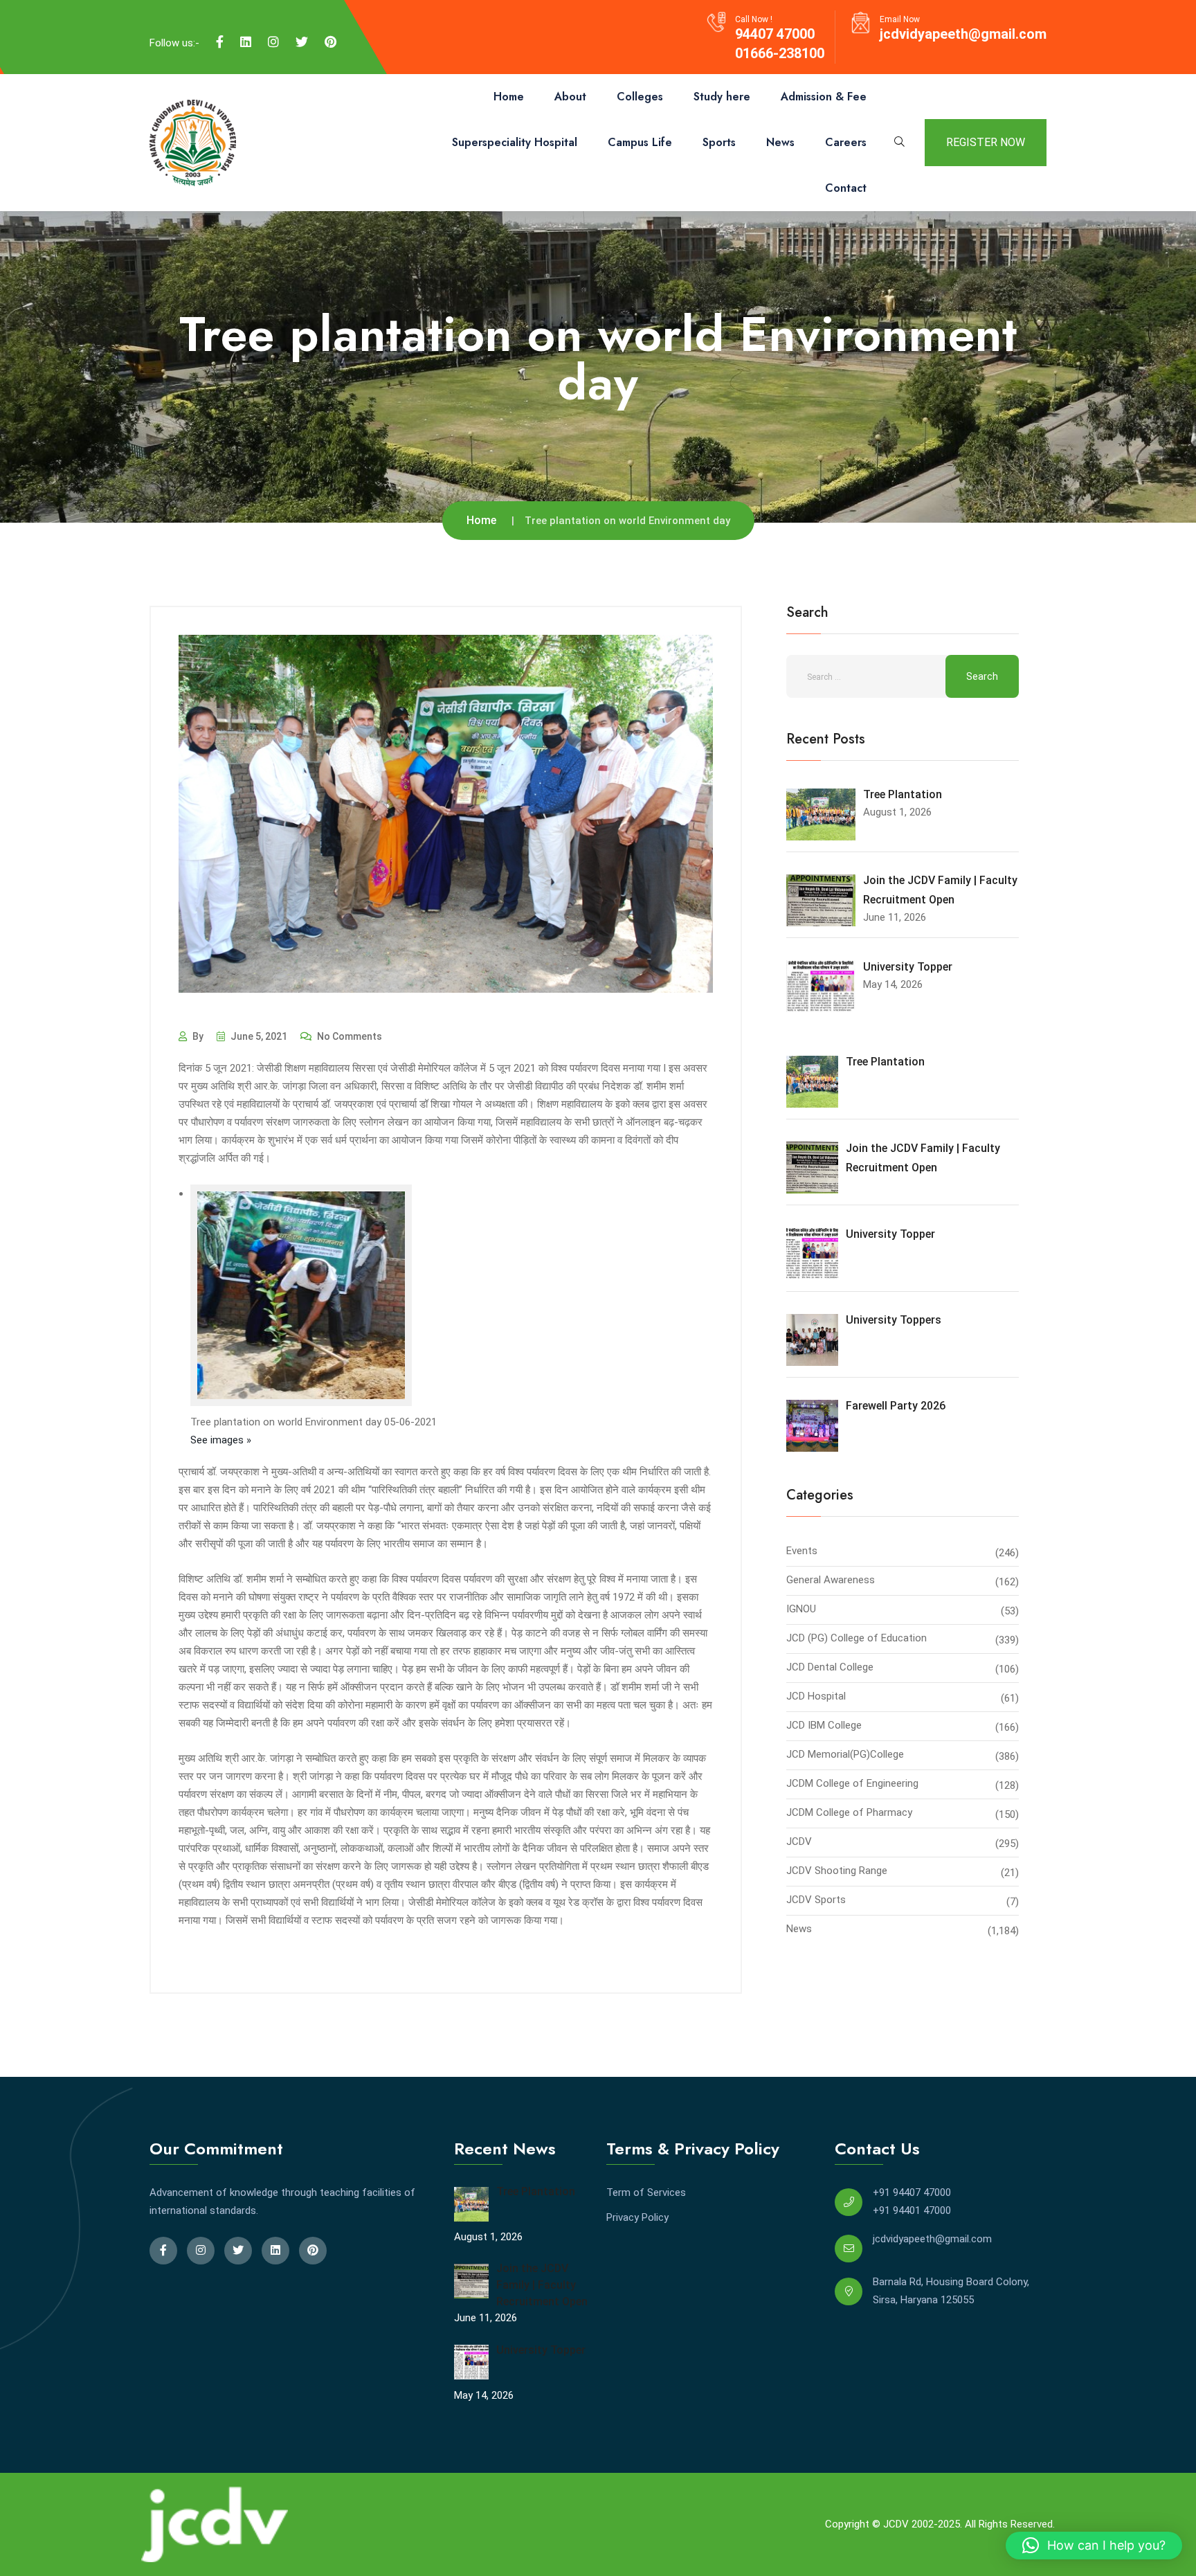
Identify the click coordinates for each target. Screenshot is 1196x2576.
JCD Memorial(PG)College (845, 1754)
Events (802, 1551)
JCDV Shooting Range (837, 1871)
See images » (221, 1440)
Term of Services (646, 2192)
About (570, 97)
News (780, 142)
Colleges (640, 97)
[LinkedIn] (246, 42)
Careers (846, 142)
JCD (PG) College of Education (857, 1638)
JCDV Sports (816, 1900)
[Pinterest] (330, 42)
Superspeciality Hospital (515, 142)
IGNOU (801, 1609)
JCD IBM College (824, 1725)
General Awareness (831, 1580)
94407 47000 (775, 34)
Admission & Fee (824, 97)
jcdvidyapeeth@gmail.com (963, 34)
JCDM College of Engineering (852, 1783)
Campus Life (640, 142)
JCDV (799, 1841)
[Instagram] (273, 42)
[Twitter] (302, 42)
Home (509, 97)
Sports (719, 142)
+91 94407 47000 (912, 2192)
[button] (1094, 2546)
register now (986, 142)
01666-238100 (780, 53)
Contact (846, 188)
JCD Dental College (830, 1667)
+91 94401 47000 (912, 2210)
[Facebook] (220, 42)
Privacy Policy (637, 2217)
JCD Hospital (816, 1696)
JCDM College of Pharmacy (849, 1812)
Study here (722, 97)
